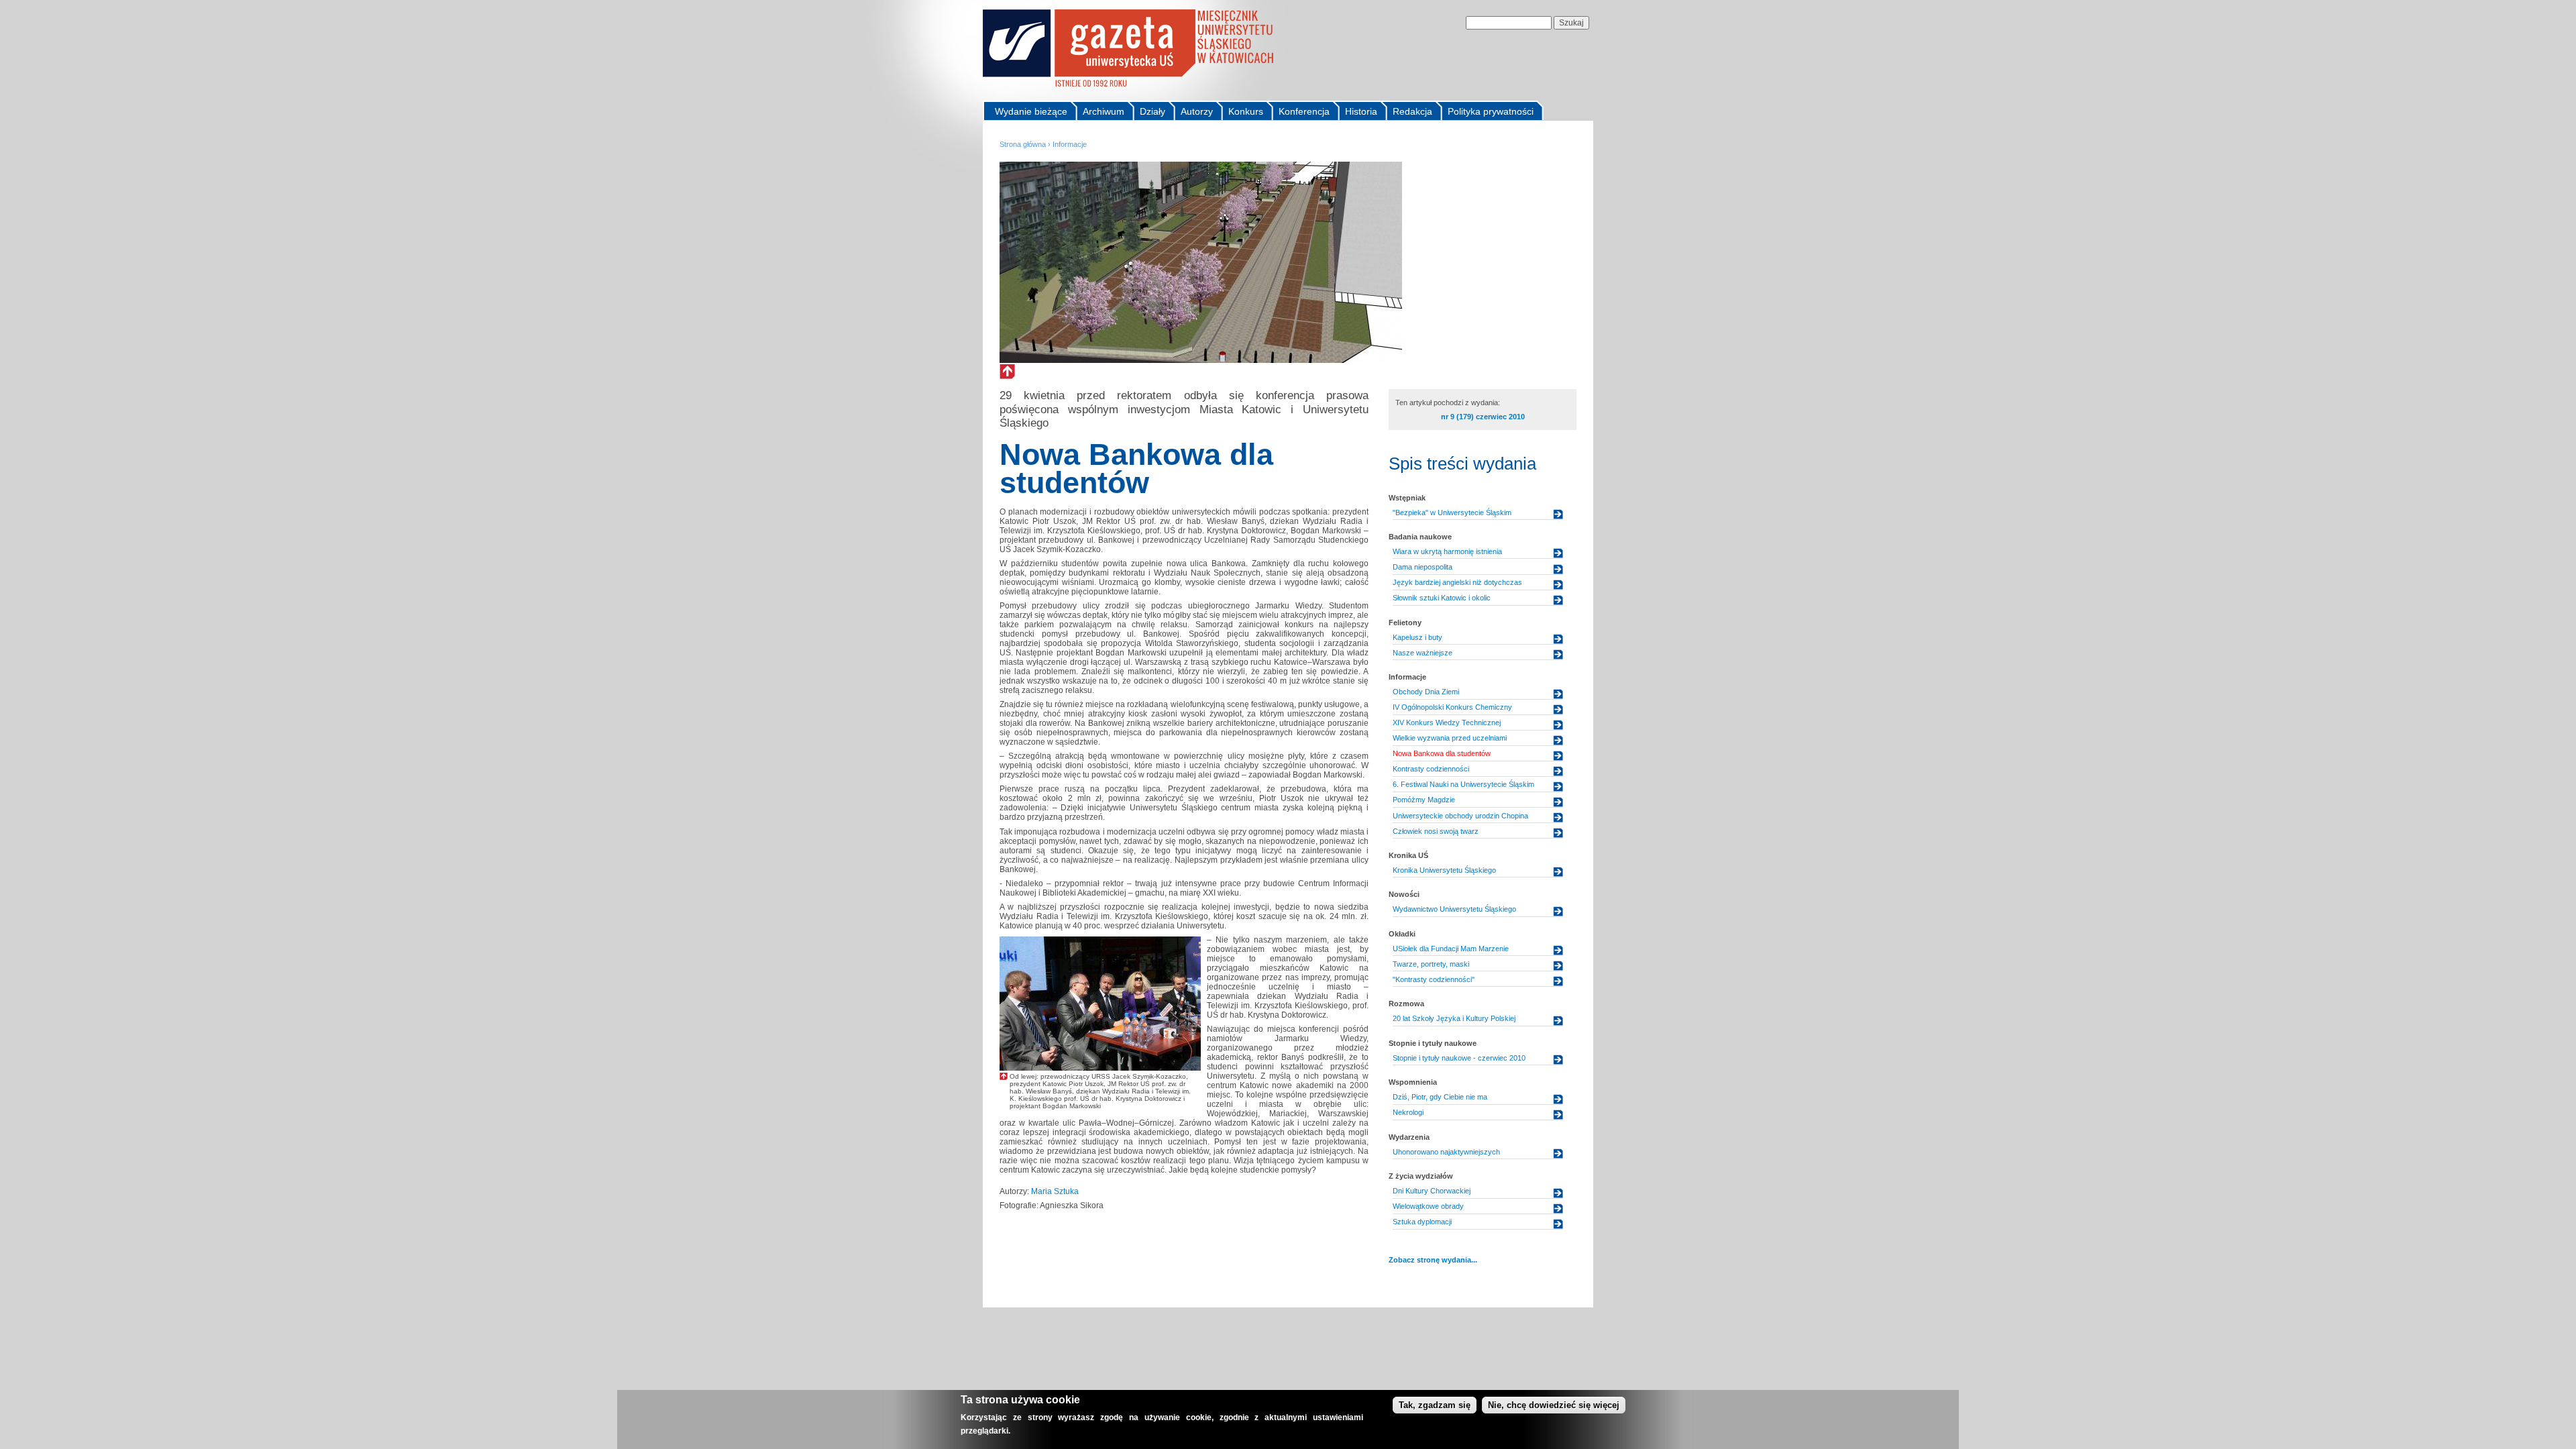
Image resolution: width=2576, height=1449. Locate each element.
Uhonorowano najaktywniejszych (1446, 1152)
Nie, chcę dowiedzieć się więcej (1554, 1405)
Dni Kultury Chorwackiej (1432, 1191)
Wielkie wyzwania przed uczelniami (1450, 738)
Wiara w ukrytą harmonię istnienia (1447, 551)
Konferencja (1304, 111)
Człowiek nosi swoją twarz (1436, 831)
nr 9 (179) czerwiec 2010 (1483, 417)
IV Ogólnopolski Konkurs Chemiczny (1452, 707)
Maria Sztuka (1055, 1191)
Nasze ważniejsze (1423, 653)
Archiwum (1104, 111)
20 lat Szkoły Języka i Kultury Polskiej (1454, 1018)
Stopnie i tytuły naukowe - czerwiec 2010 (1459, 1058)
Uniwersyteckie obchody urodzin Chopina (1460, 816)
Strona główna (1023, 144)
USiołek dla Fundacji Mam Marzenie (1451, 949)
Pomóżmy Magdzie (1424, 800)
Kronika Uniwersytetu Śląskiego (1444, 870)
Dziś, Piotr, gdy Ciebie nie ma (1440, 1097)
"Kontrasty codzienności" (1434, 979)
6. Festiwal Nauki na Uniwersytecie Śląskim (1463, 784)
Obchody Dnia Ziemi (1426, 692)
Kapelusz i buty (1417, 637)
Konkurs (1246, 111)
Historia (1361, 111)
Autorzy (1197, 111)
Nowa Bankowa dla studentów (1442, 753)
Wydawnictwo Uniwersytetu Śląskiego (1454, 909)
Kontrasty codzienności (1431, 769)
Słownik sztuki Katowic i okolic (1442, 598)
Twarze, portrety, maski (1431, 964)
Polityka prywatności (1491, 111)
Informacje (1070, 144)
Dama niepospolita (1423, 567)
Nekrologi (1408, 1112)
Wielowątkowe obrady (1428, 1206)
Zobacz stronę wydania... (1433, 1260)
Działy (1152, 111)
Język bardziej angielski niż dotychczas (1457, 582)
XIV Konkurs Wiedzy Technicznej (1447, 722)
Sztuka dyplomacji (1422, 1222)
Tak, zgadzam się (1435, 1405)
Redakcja (1412, 111)
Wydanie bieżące (1031, 111)
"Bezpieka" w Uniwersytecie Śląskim (1452, 513)
